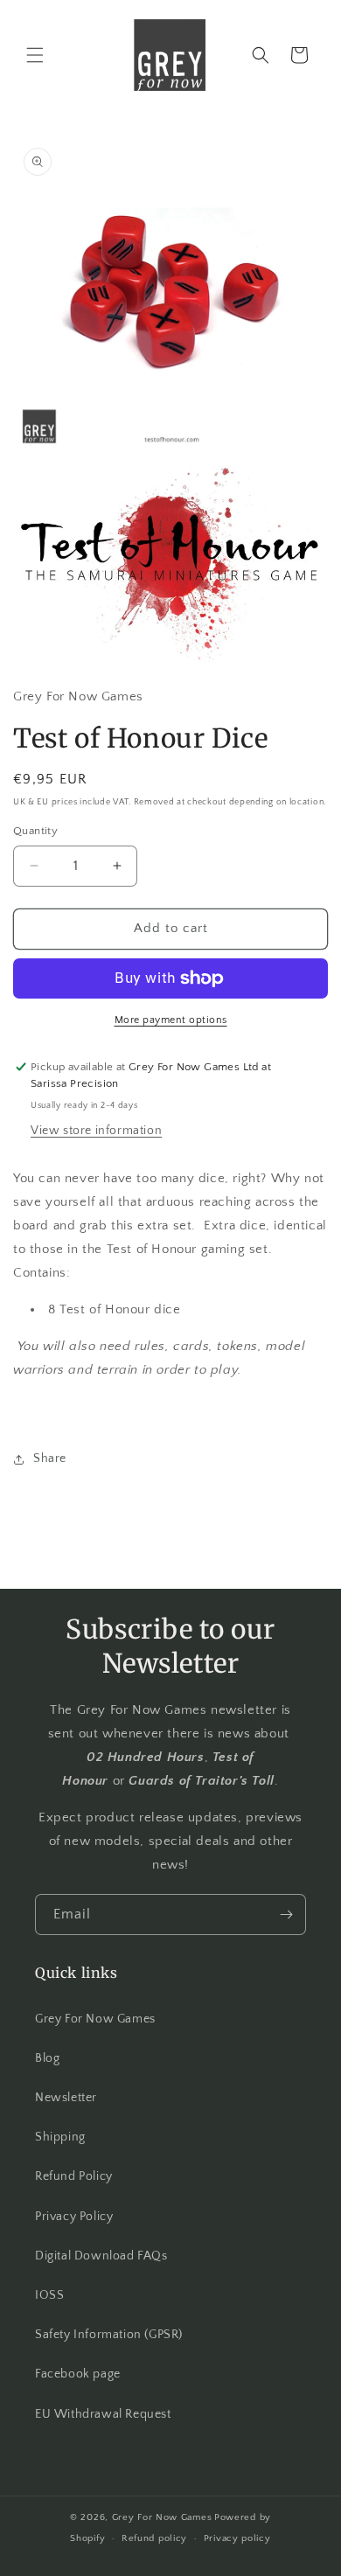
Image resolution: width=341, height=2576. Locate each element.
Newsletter (66, 2098)
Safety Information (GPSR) (109, 2335)
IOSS (49, 2295)
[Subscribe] (286, 1915)
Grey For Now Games (95, 2019)
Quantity (35, 831)
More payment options (171, 1020)
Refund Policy (74, 2176)
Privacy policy (237, 2538)
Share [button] (50, 1459)
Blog (47, 2058)
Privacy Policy (74, 2217)
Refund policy (154, 2538)
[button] (35, 55)
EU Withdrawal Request (103, 2414)
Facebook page (78, 2374)
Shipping (60, 2137)
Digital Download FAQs (101, 2256)
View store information (96, 1131)
